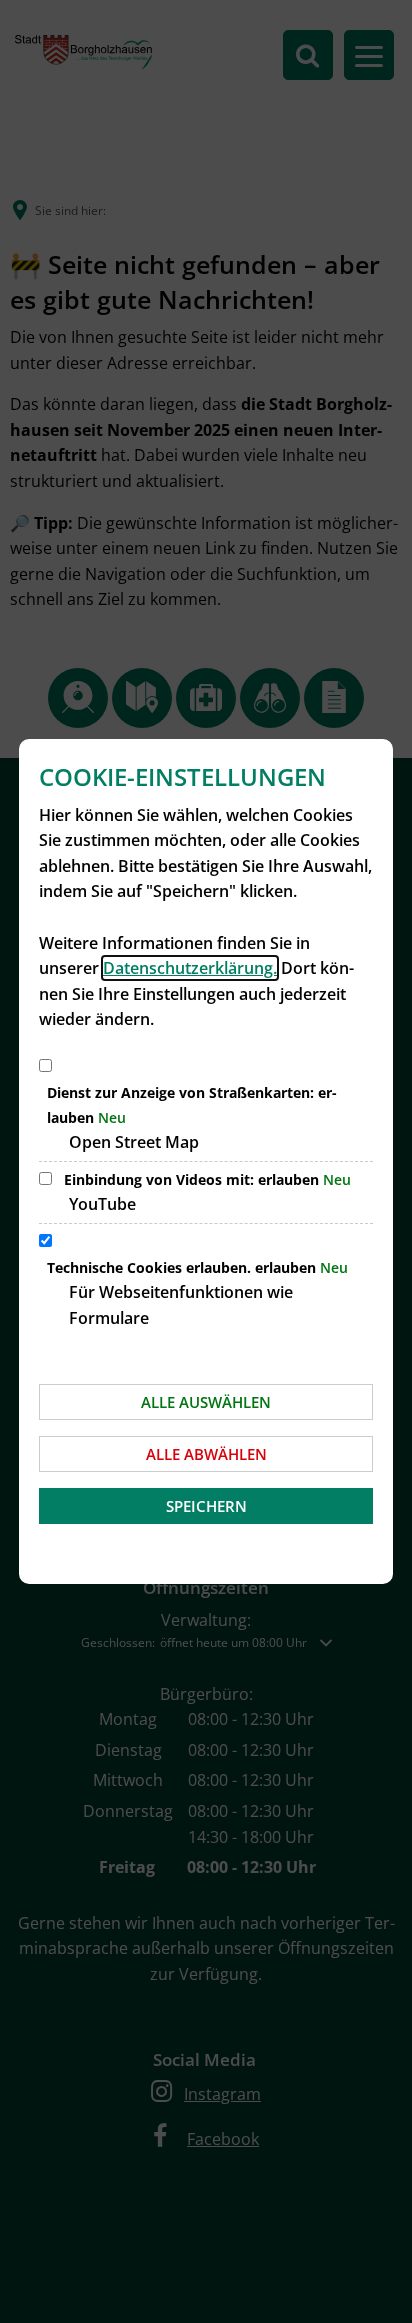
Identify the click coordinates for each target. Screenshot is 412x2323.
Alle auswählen (206, 1402)
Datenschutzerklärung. (190, 968)
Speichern (206, 1506)
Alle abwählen (206, 1454)
